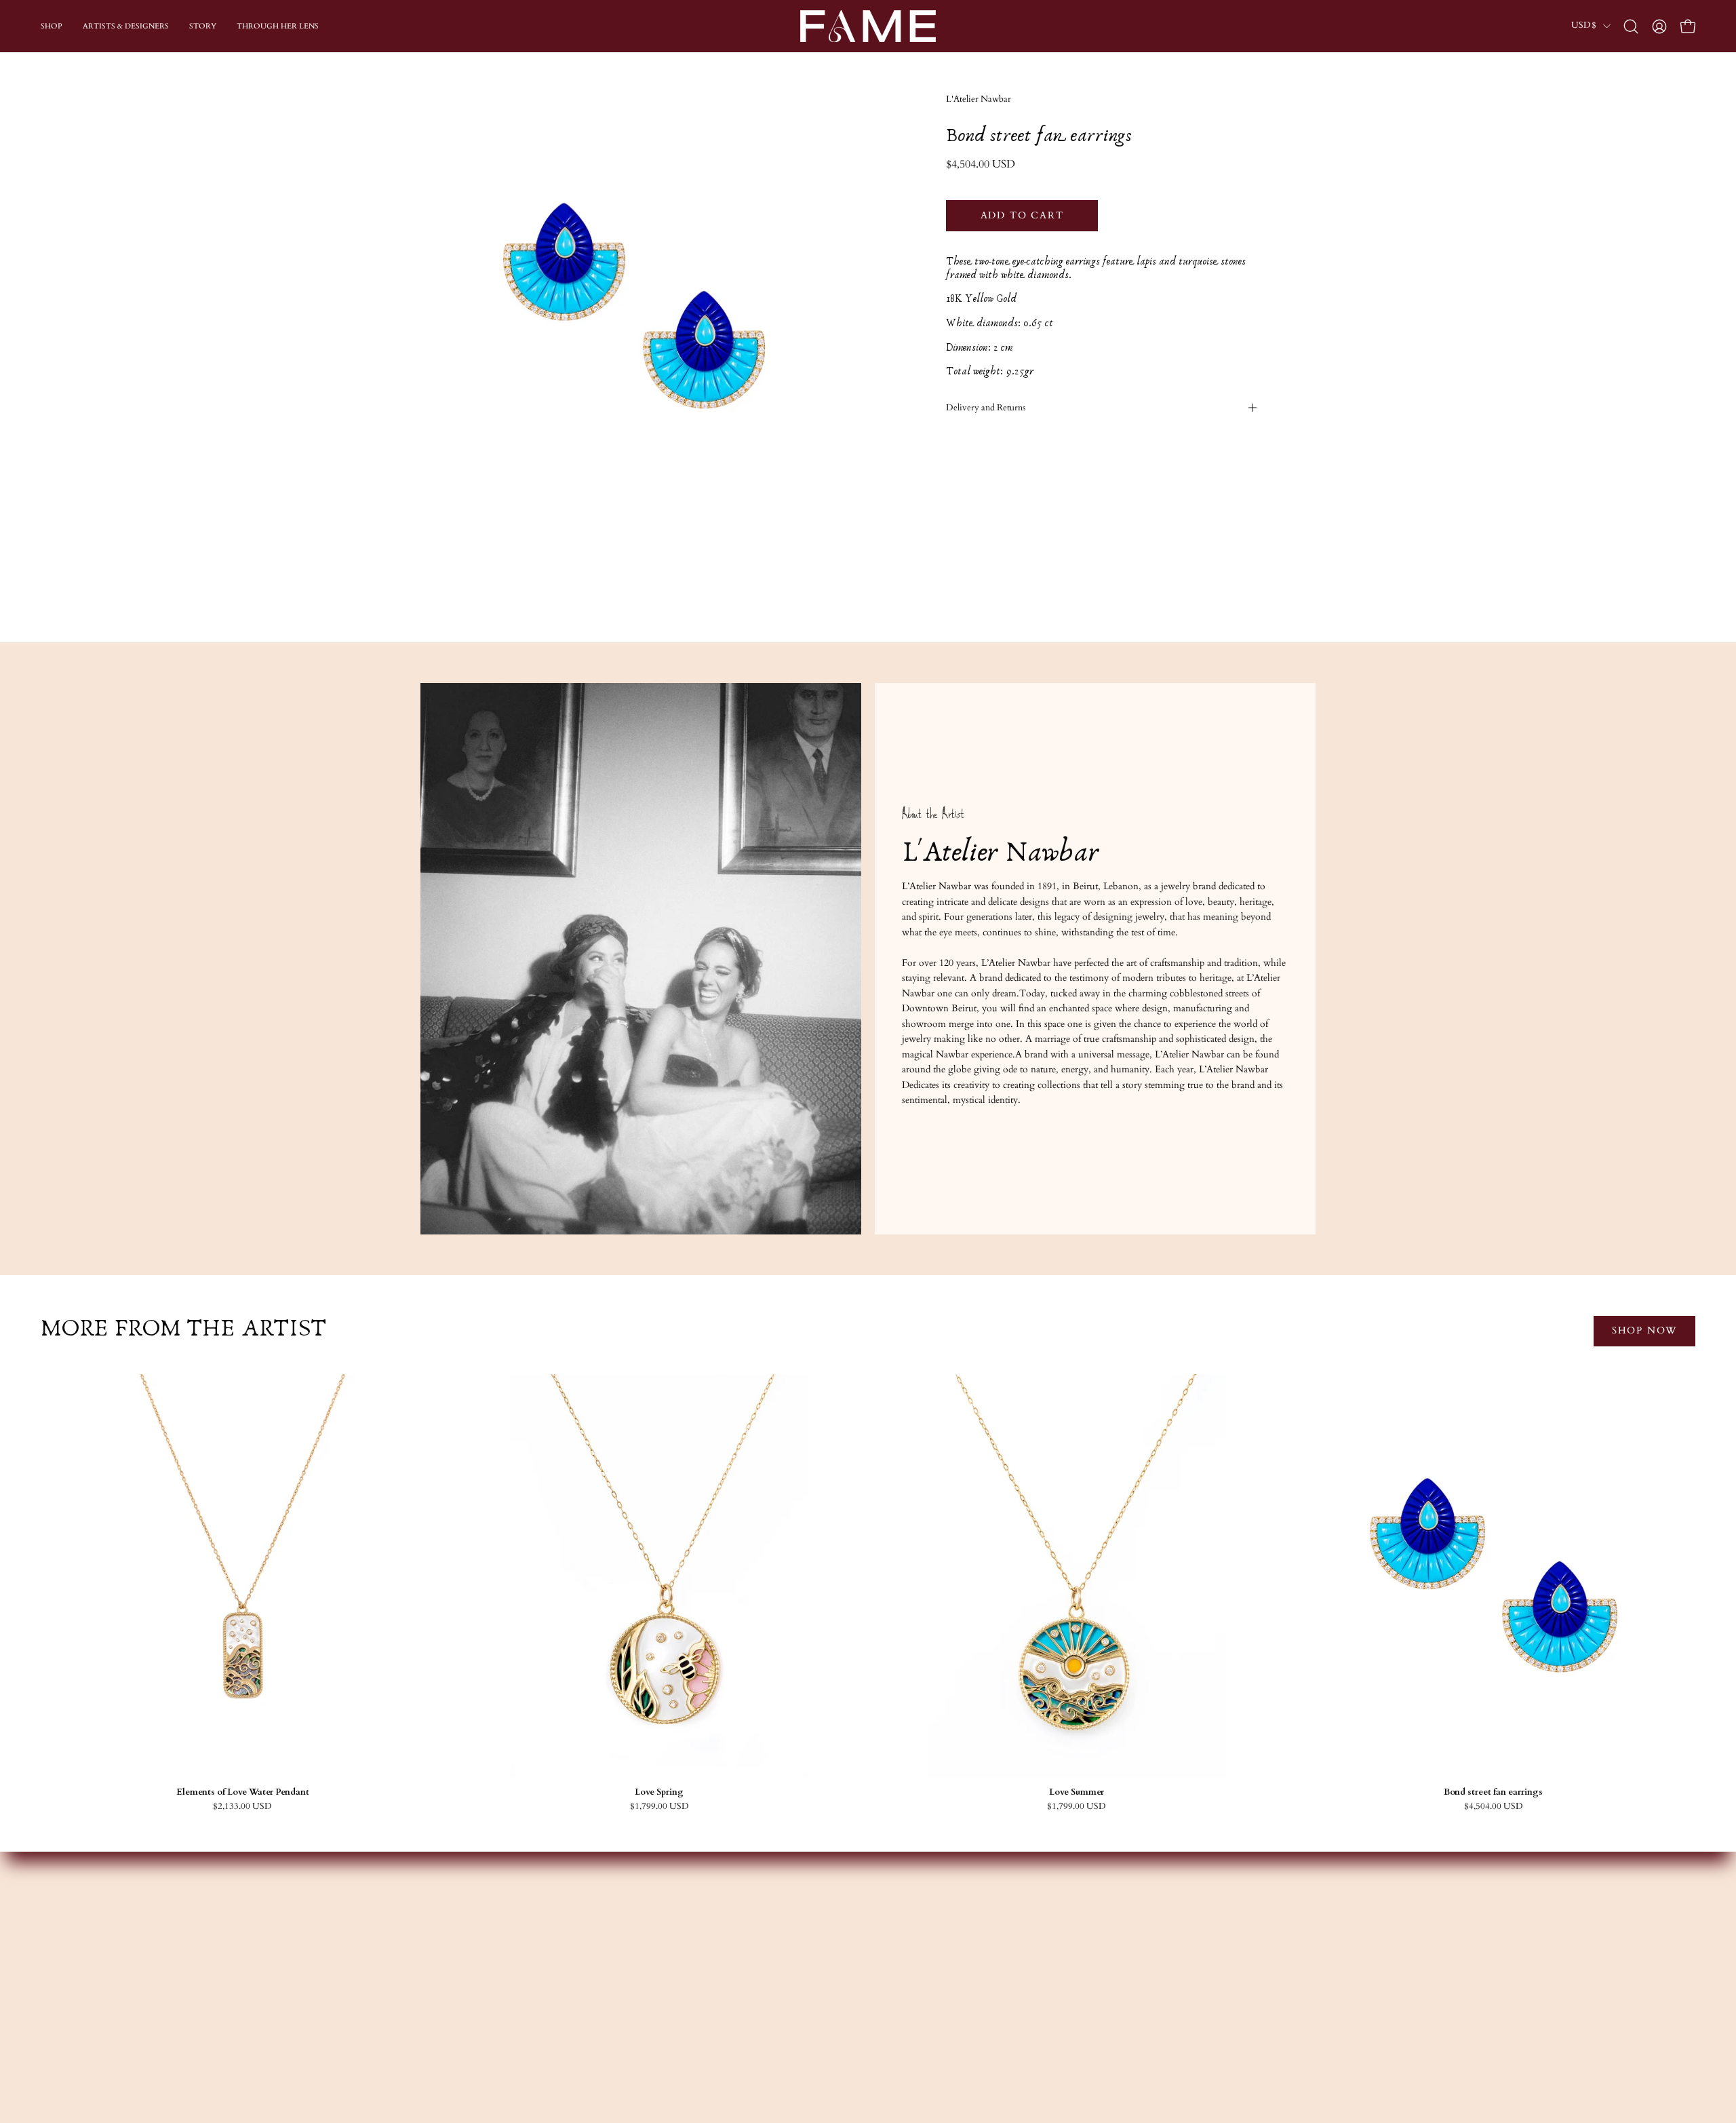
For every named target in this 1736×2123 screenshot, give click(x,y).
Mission (713, 1946)
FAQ (1076, 1946)
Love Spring (659, 1792)
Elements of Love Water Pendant (243, 1792)
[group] (868, 1593)
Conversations (726, 1967)
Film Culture (724, 1987)
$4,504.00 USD (1494, 1807)
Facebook (901, 1946)
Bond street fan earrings (1493, 1792)
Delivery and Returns (986, 408)
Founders (716, 1927)
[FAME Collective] (868, 26)
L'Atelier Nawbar (979, 99)
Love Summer (1077, 1792)
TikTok (898, 1987)
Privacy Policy (1094, 2007)
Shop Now (1644, 1330)
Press (707, 2007)
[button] (1631, 26)
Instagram (902, 1927)
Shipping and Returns (1109, 1967)
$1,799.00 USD (659, 1807)
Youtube (899, 1967)
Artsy (892, 2007)
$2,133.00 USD (242, 1807)
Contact (1082, 1927)
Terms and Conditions (1111, 1987)
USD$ (1584, 25)
